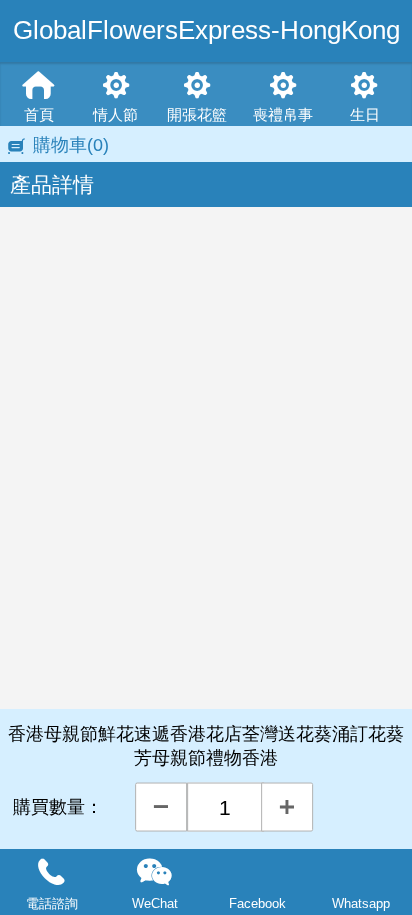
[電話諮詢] (51, 872)
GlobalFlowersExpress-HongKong (206, 30)
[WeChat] (154, 872)
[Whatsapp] (360, 872)
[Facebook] (257, 872)
